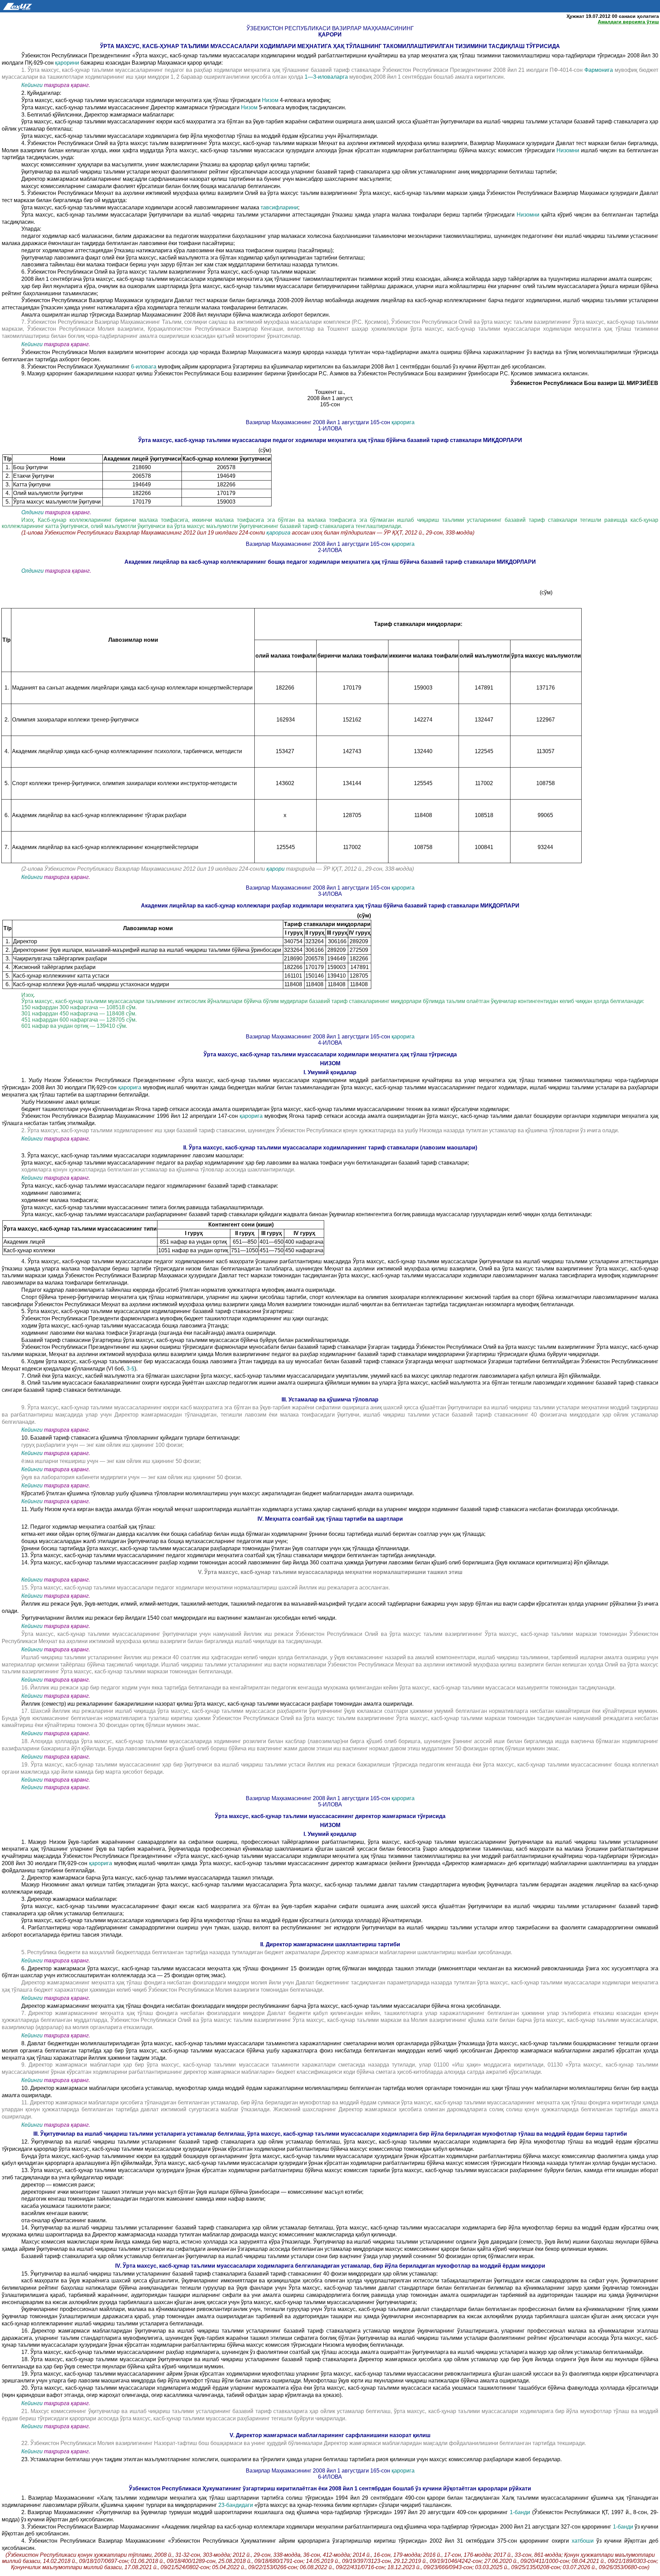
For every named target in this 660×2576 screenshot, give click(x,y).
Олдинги (32, 512)
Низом (270, 100)
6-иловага (144, 367)
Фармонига (599, 70)
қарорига (403, 422)
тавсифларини (279, 207)
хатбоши (584, 2541)
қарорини (68, 63)
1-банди (521, 2512)
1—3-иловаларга (327, 77)
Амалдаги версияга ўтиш (628, 22)
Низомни (569, 150)
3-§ (130, 1369)
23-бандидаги (236, 2505)
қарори (276, 869)
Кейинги (32, 85)
